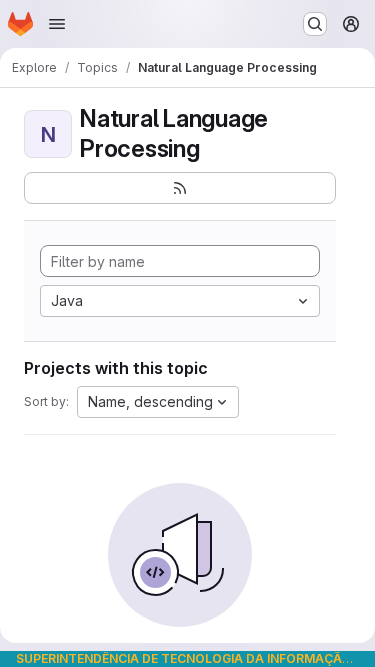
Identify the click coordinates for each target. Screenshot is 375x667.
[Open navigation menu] (57, 24)
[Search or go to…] (315, 24)
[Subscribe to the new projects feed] (180, 188)
